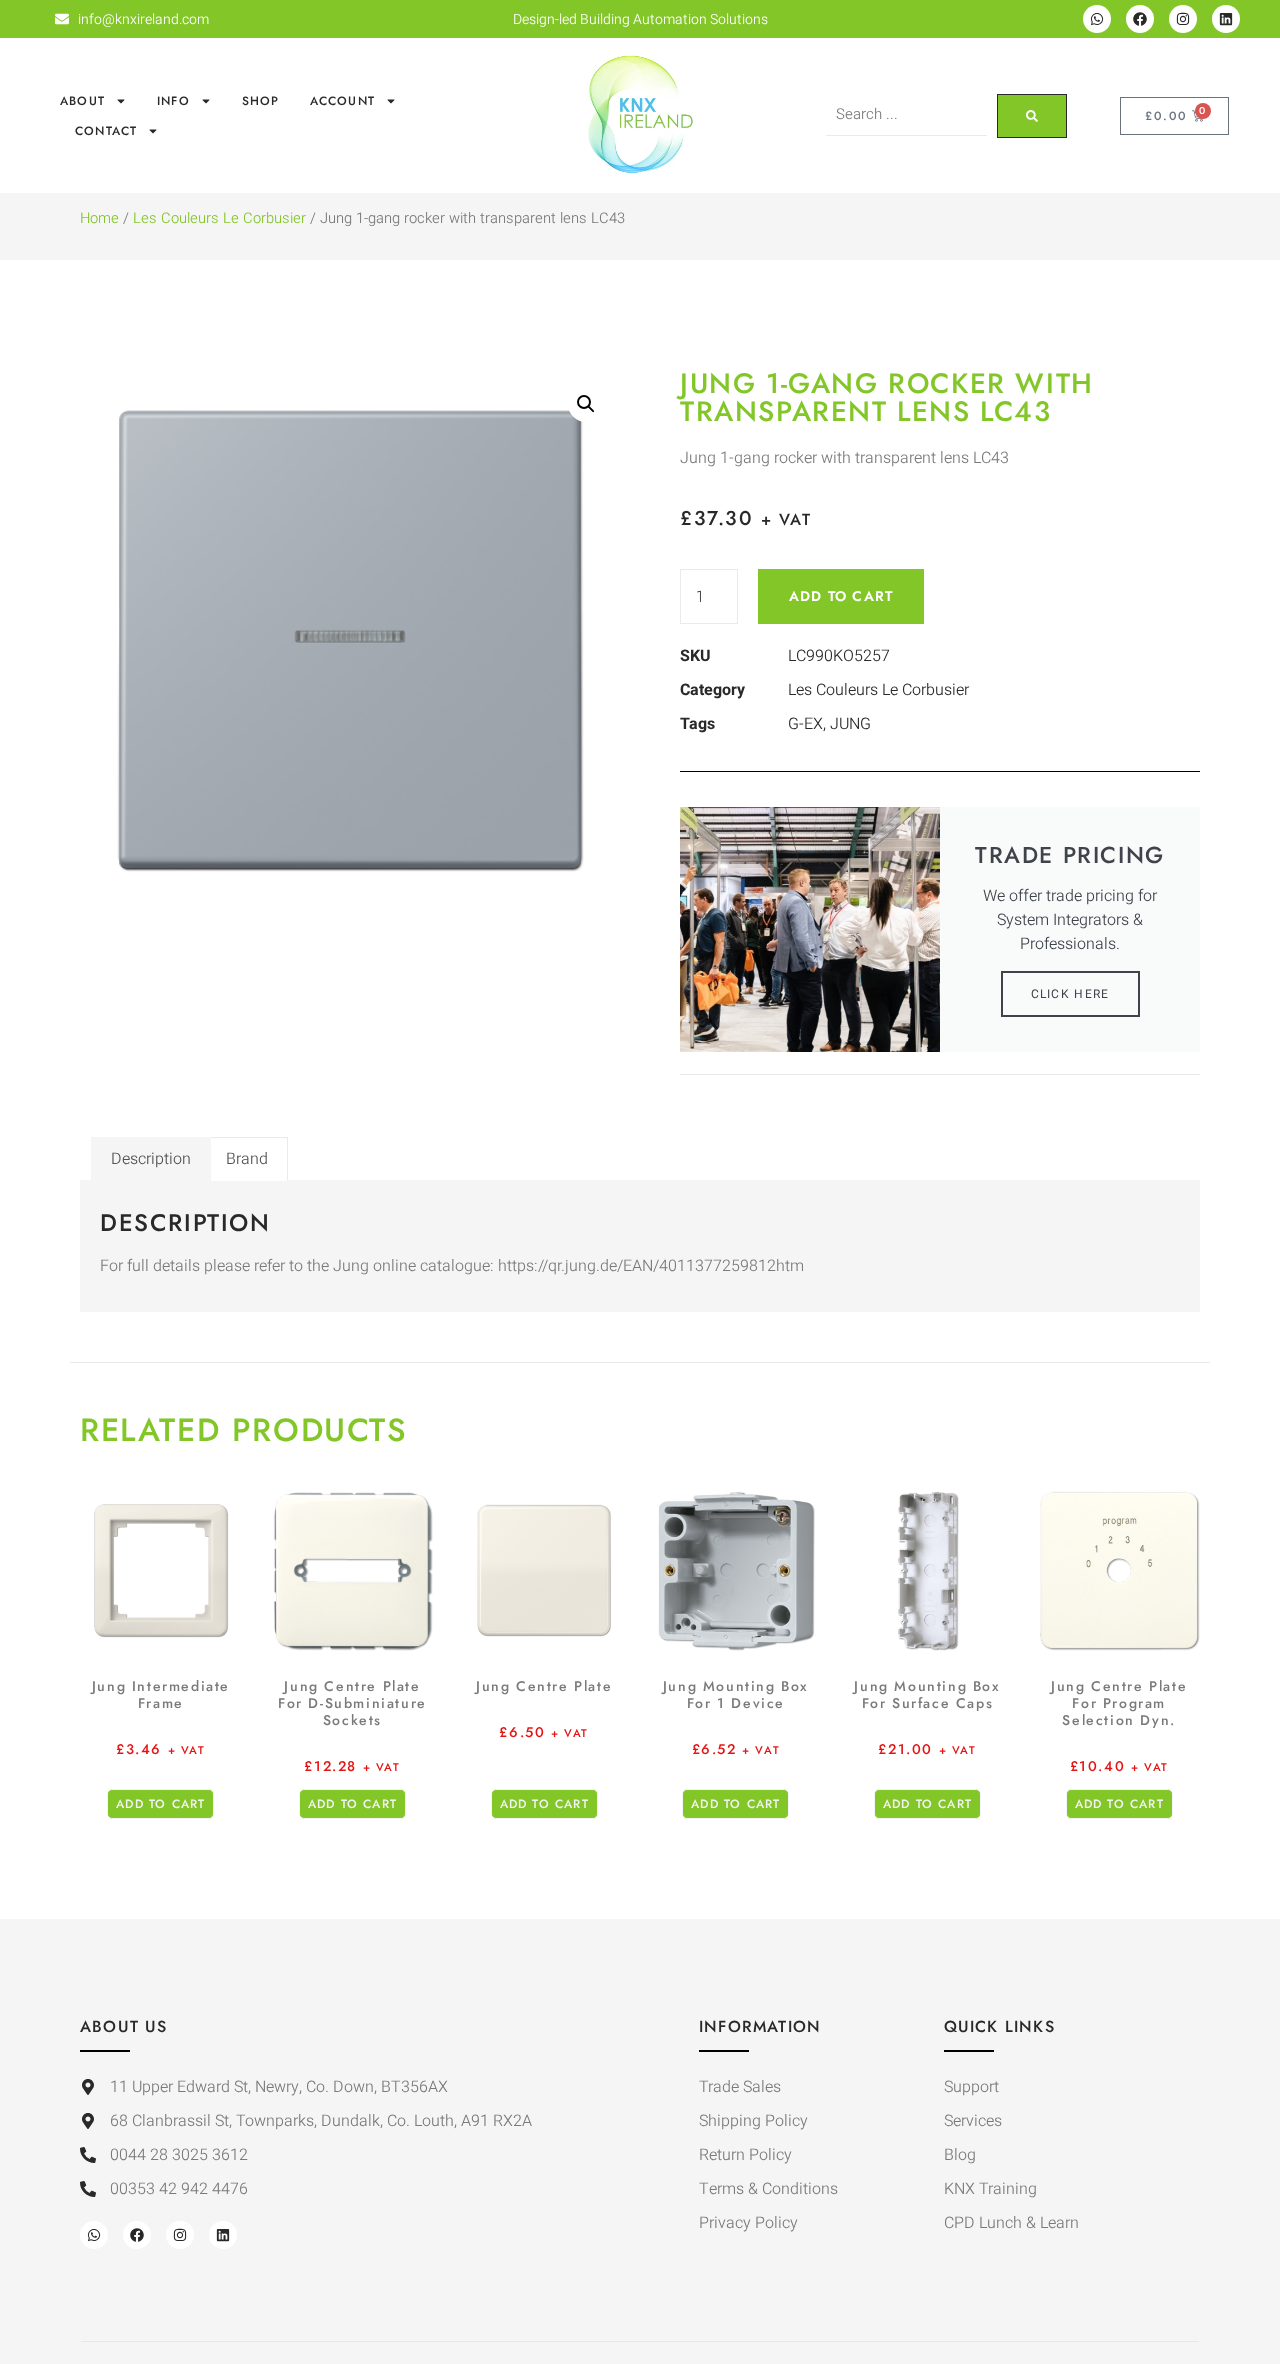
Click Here (1070, 994)
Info (173, 101)
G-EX (805, 724)
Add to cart (841, 596)
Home (99, 218)
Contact (106, 131)
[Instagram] (1183, 19)
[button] (586, 404)
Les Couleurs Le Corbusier (219, 218)
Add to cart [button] (160, 1804)
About (82, 101)
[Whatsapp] (1097, 19)
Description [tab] (151, 1159)
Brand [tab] (247, 1159)
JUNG (850, 724)
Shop (261, 101)
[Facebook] (1140, 19)
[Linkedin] (1226, 19)
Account (342, 101)
